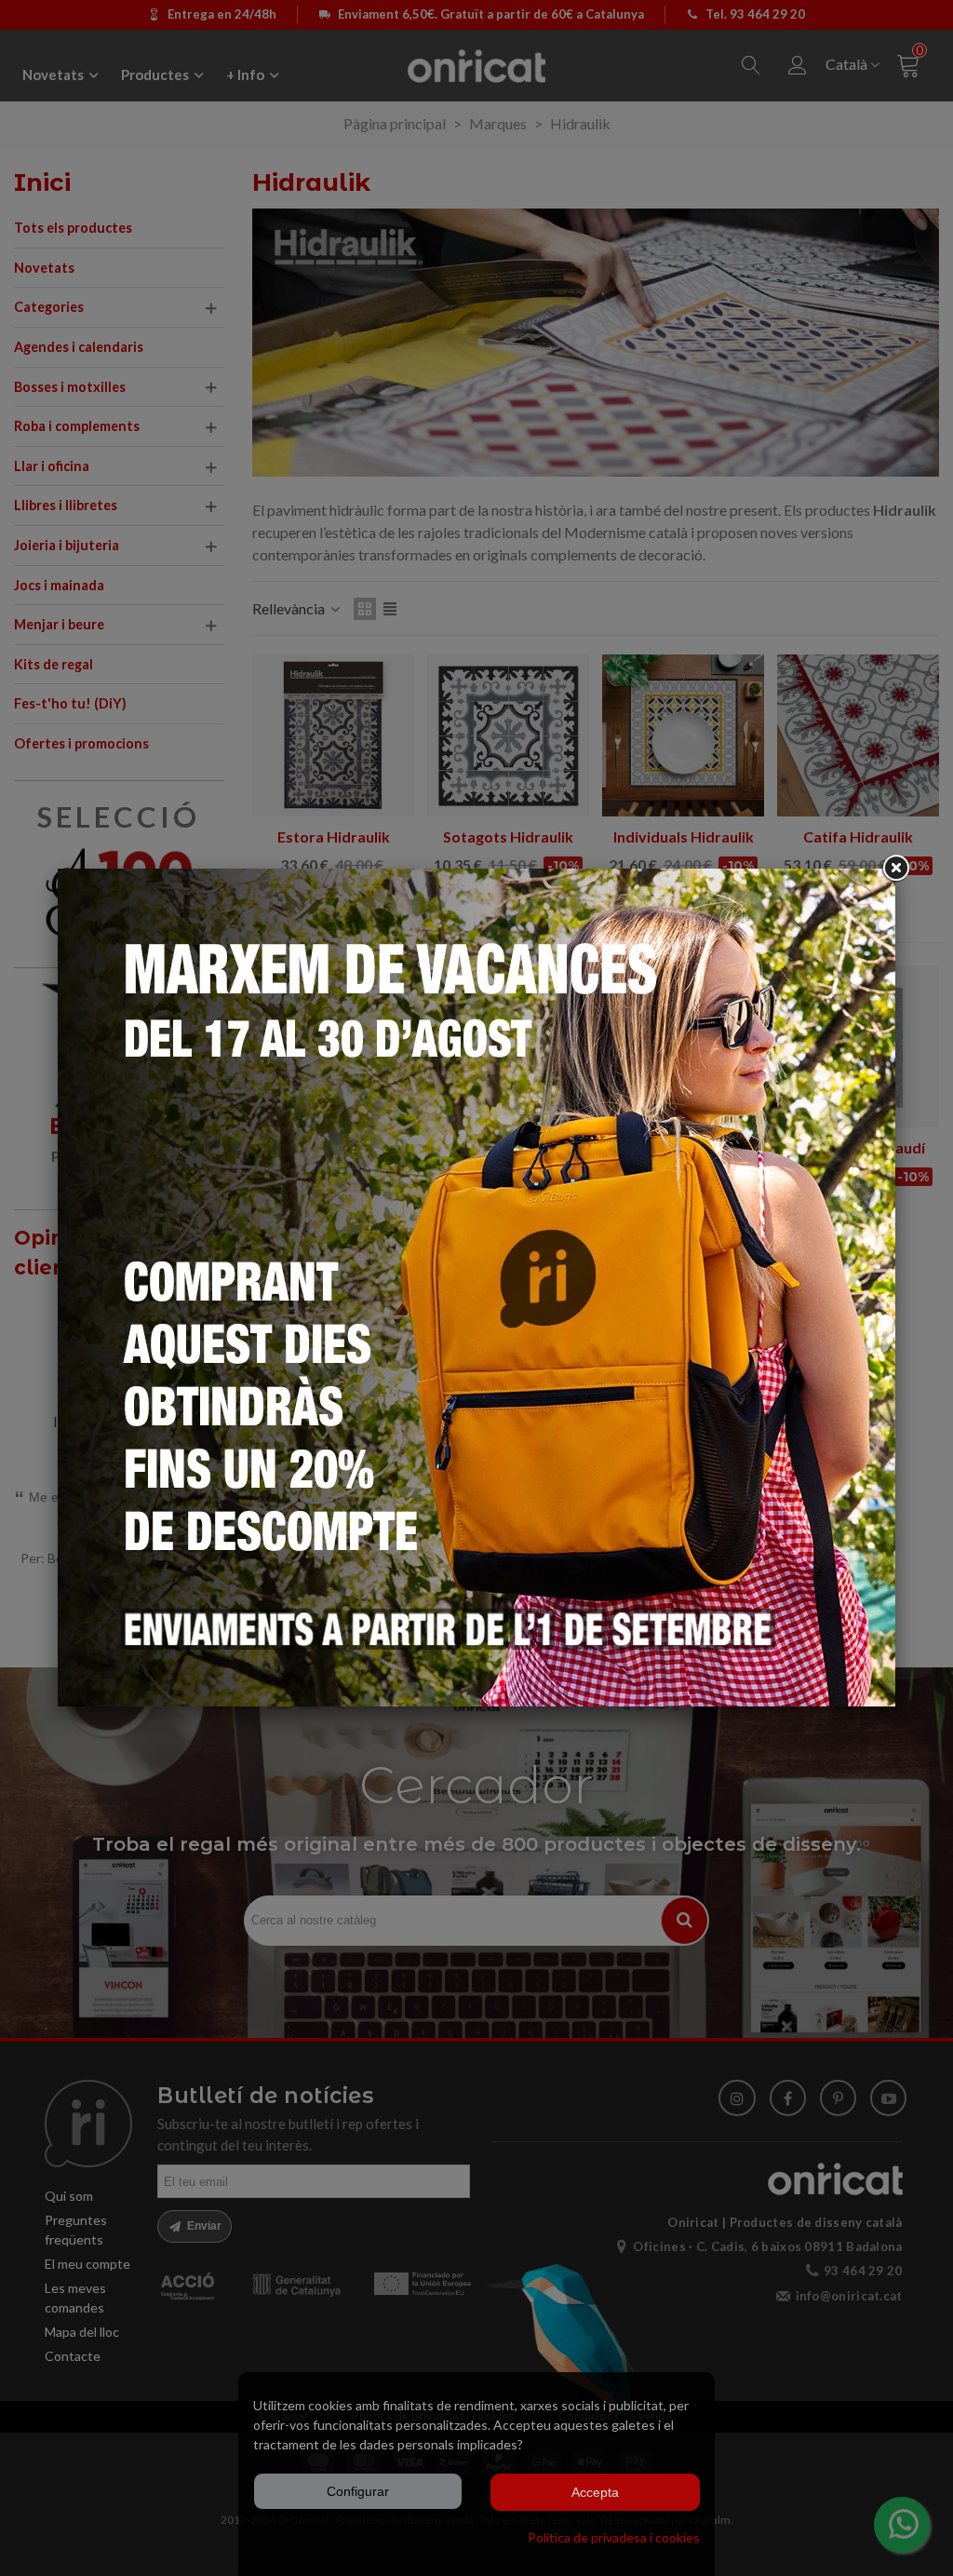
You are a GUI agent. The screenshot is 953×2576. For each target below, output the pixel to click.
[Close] (895, 869)
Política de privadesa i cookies (614, 2537)
